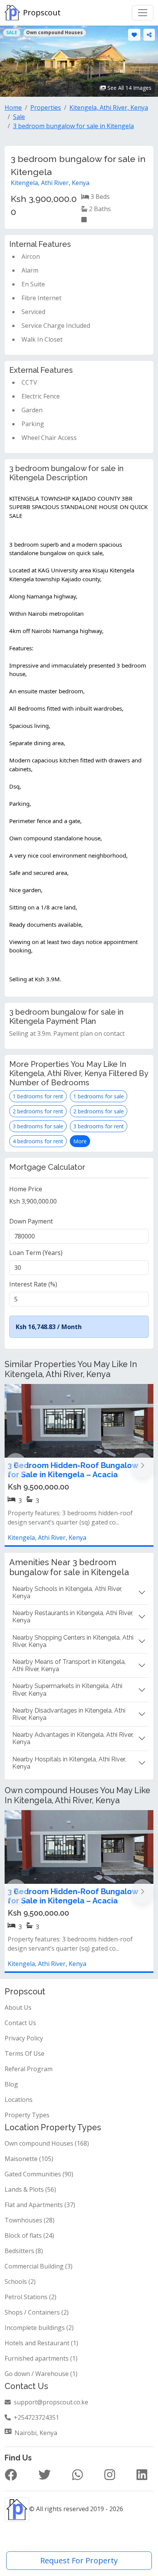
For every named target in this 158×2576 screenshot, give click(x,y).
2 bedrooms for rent (38, 1111)
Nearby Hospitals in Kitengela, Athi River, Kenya (69, 1763)
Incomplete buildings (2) (39, 2328)
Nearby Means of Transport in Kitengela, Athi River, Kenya (69, 1665)
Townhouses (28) (30, 2220)
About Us (18, 2007)
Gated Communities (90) (39, 2174)
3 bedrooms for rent (99, 1126)
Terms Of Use (25, 2054)
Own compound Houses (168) (47, 2143)
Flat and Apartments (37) (40, 2205)
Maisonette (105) (29, 2159)
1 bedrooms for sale (99, 1096)
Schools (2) (20, 2282)
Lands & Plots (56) (30, 2189)
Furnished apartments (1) (41, 2358)
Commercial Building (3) (39, 2266)
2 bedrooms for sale (99, 1111)
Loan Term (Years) (36, 1253)
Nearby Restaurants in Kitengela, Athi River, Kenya (73, 1617)
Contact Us (20, 2023)
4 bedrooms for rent (38, 1141)
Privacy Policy (24, 2038)
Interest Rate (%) (33, 1284)
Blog (11, 2084)
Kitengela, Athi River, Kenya (50, 183)
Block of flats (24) (29, 2235)
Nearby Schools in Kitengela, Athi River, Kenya (67, 1592)
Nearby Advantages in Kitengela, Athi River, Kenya (73, 1738)
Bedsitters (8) (24, 2251)
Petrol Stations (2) (30, 2297)
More (80, 1141)
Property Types (27, 2115)
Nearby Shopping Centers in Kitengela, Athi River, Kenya (73, 1641)
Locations (19, 2100)
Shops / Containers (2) (37, 2312)
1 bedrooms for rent (38, 1096)
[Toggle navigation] (143, 13)
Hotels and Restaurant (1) (41, 2343)
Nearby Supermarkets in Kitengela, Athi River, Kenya (67, 1690)
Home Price (26, 1189)
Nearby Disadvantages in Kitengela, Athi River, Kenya (69, 1714)
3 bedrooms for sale (38, 1126)
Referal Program (29, 2069)
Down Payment (31, 1221)
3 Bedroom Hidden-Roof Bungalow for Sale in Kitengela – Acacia (73, 1470)
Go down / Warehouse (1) (41, 2374)
